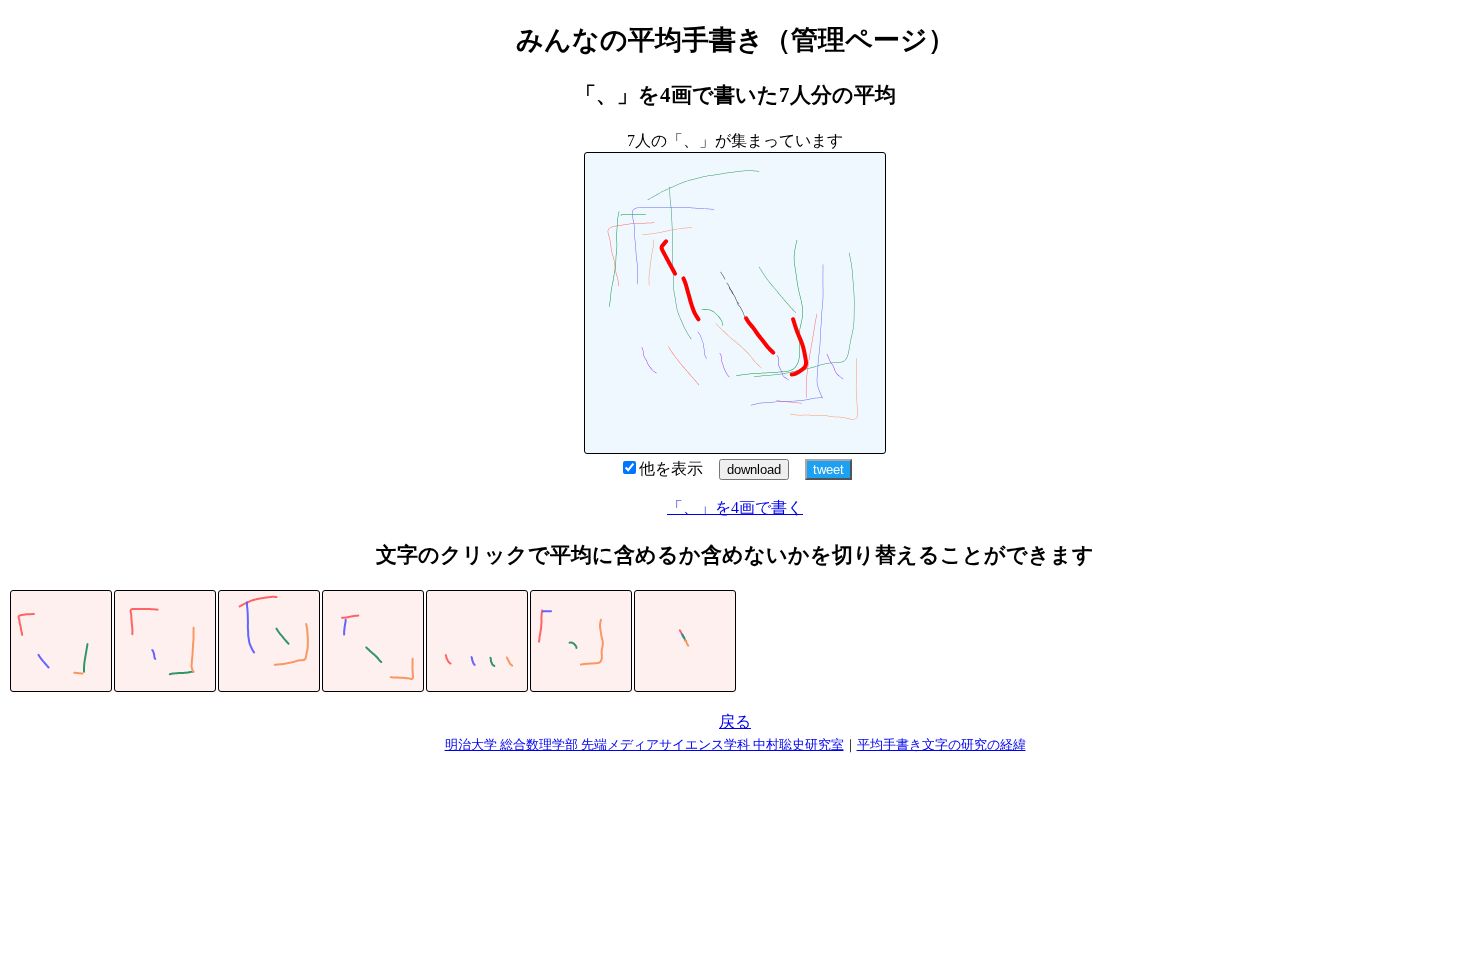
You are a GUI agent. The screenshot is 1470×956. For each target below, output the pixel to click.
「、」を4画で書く (735, 507)
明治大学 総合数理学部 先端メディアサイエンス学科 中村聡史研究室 (644, 744)
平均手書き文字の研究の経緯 (941, 744)
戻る (735, 721)
